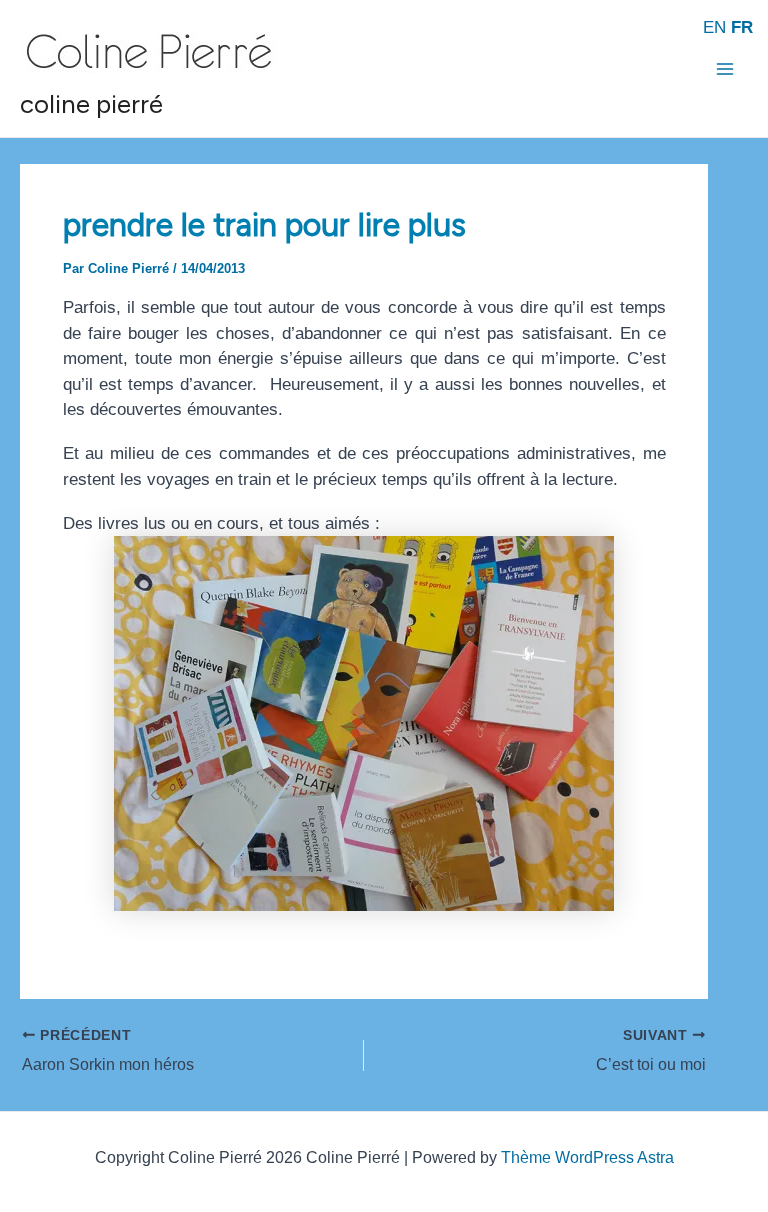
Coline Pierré (91, 104)
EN (714, 27)
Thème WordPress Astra (587, 1157)
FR (742, 27)
